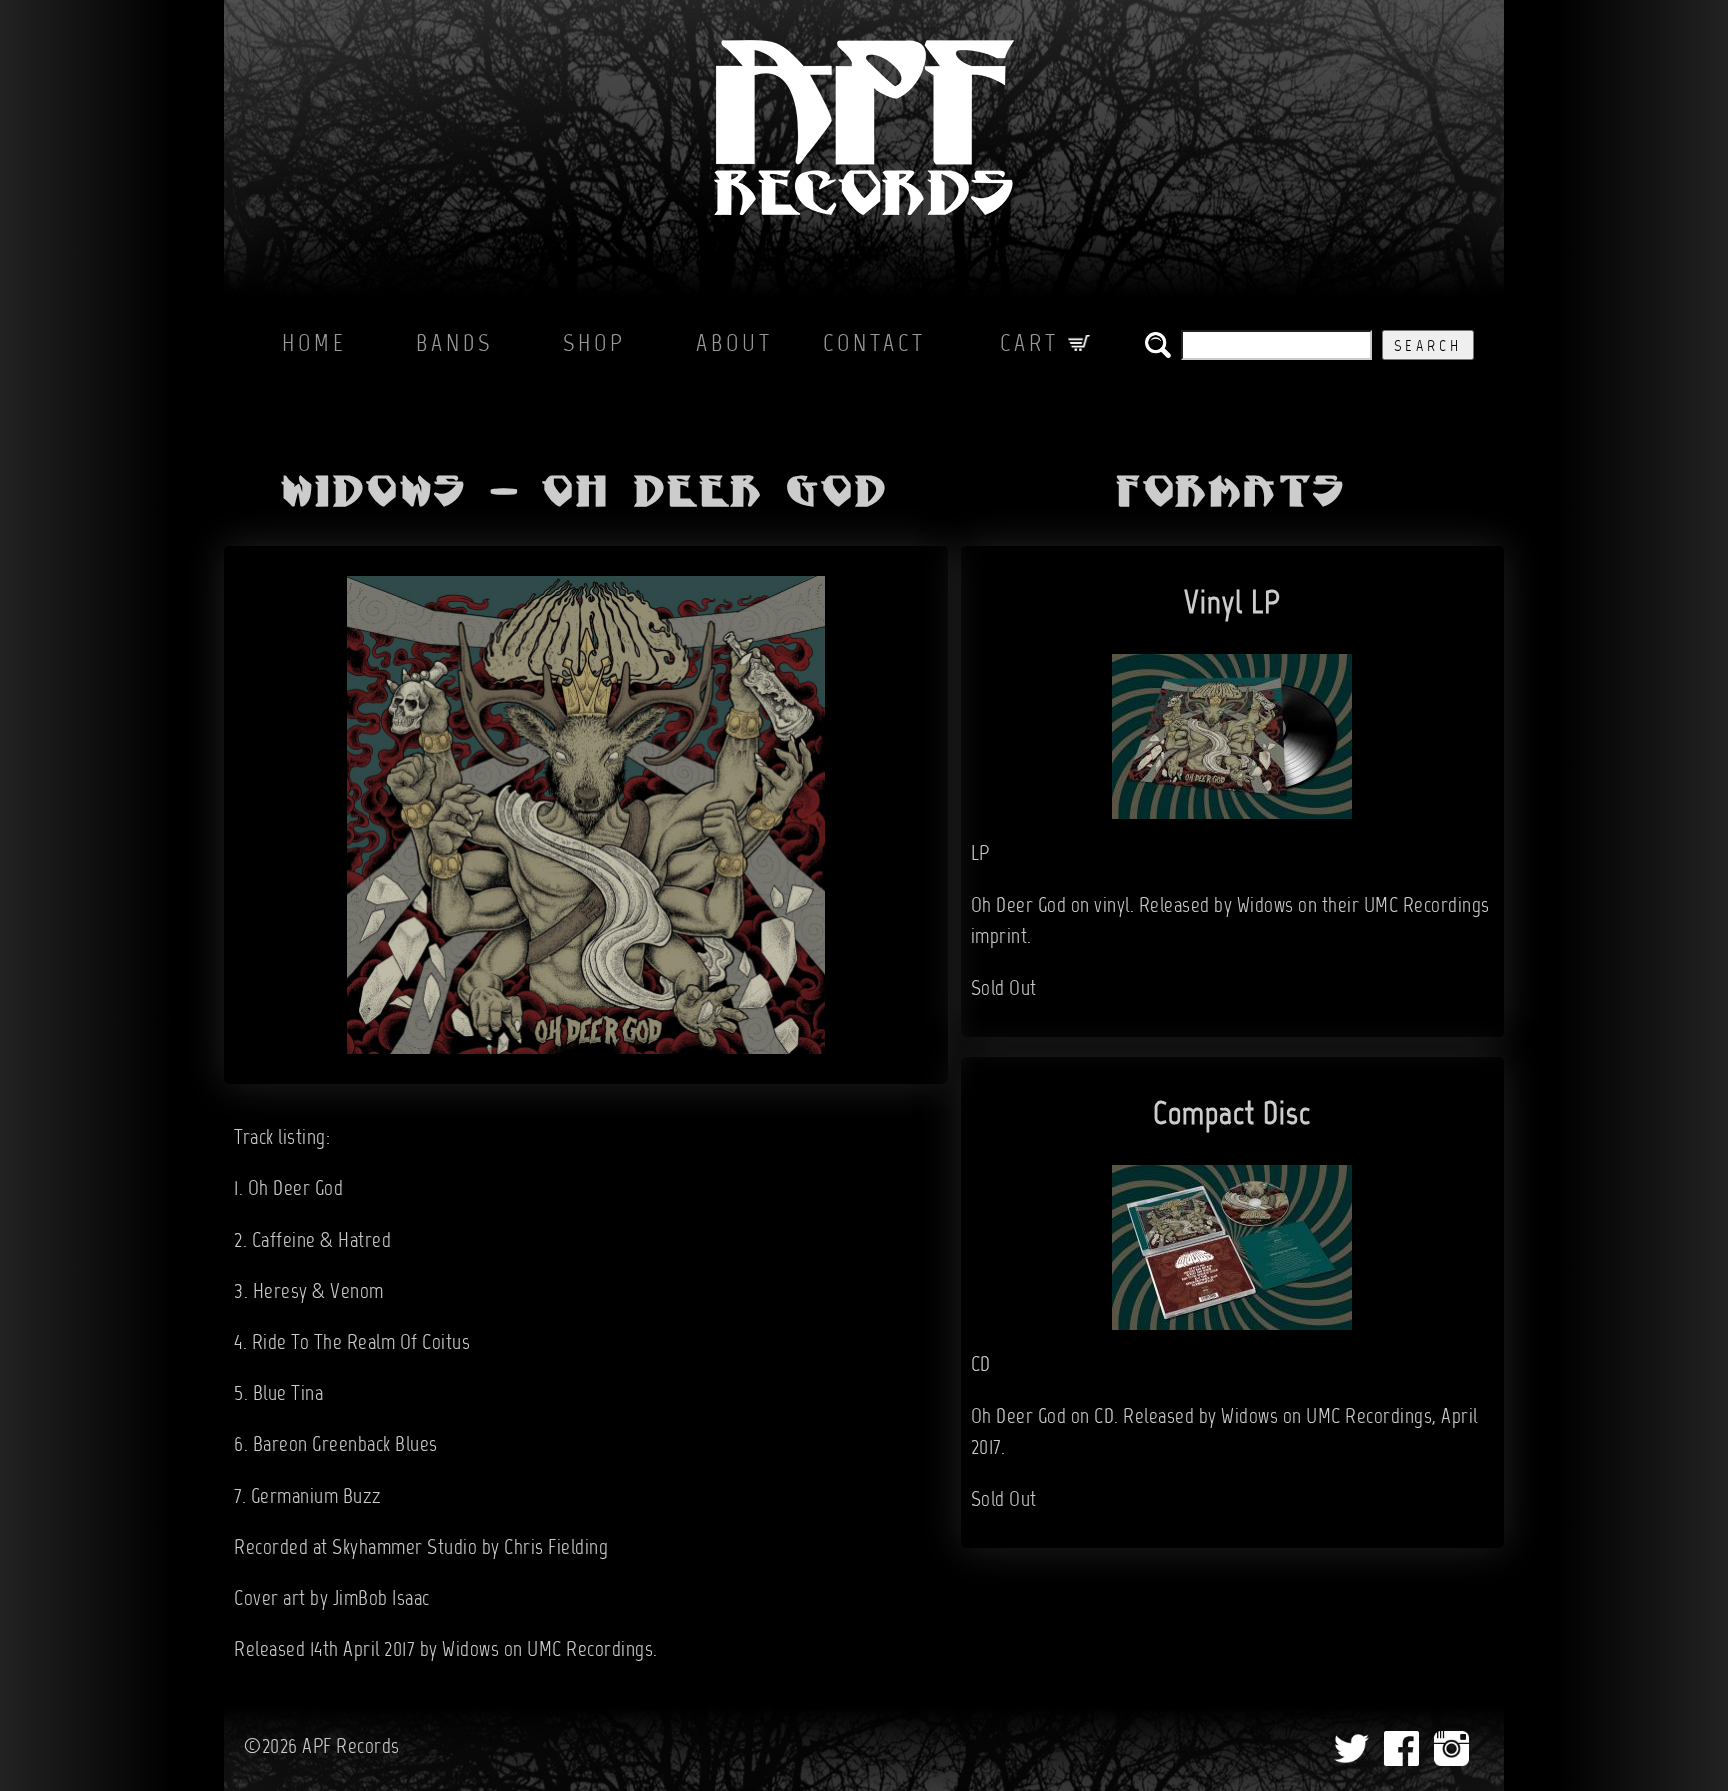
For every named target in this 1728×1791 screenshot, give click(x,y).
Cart (1034, 345)
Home (314, 345)
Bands (454, 345)
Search (1428, 347)
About (734, 345)
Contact (874, 345)
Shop (594, 345)
